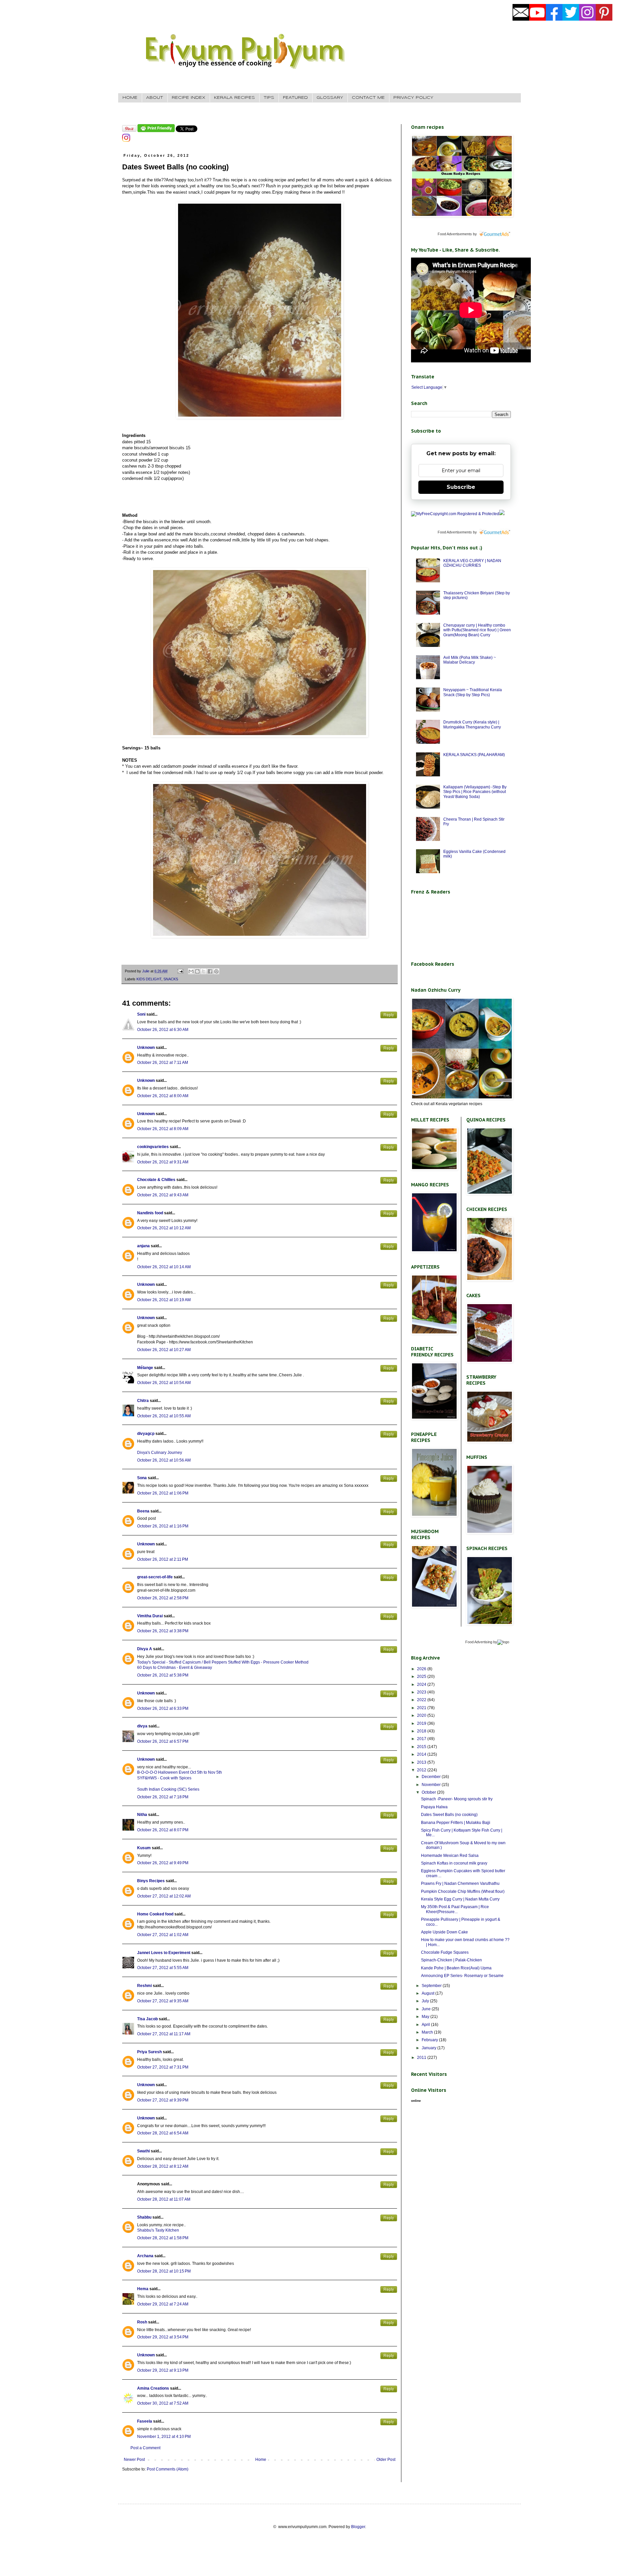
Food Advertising (479, 1642)
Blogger (358, 2527)
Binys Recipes (151, 1881)
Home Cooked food (155, 1914)
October (429, 1792)
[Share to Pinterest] (216, 971)
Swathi (143, 2151)
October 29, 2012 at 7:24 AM (163, 2304)
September (432, 1986)
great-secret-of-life (155, 1577)
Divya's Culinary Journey (160, 1453)
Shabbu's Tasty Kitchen (158, 2230)
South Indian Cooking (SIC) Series (168, 1789)
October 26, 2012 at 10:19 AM (164, 1300)
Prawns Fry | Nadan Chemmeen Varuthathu (460, 1883)
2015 (422, 1747)
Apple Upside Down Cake (444, 1932)
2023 (422, 1692)
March (428, 2032)
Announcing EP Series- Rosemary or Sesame (462, 1976)
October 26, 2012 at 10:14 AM (164, 1267)
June (427, 2009)
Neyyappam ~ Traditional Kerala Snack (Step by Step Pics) (473, 692)
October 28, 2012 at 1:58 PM (163, 2238)
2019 (422, 1723)
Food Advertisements (455, 234)
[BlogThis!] (197, 971)
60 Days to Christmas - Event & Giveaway (175, 1668)
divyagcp (146, 1434)
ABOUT (155, 98)
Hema (143, 2289)
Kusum (144, 1848)
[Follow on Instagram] (126, 140)
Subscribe (461, 487)
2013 (422, 1762)
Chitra (143, 1401)
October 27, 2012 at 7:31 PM (163, 2067)
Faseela (145, 2421)
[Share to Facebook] (210, 971)
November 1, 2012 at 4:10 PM (164, 2437)
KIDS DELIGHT (149, 979)
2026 (422, 1669)
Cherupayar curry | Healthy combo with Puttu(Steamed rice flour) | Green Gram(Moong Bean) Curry (477, 630)
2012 (422, 1770)
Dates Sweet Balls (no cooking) (449, 1815)
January (429, 2048)
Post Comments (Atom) (168, 2469)
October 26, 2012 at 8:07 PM (163, 1830)
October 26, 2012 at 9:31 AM (163, 1162)
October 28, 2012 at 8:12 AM (163, 2166)
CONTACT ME (368, 98)
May (426, 2017)
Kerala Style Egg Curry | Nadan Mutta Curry (460, 1899)
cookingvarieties (153, 1147)
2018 (422, 1731)
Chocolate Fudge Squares (445, 1952)
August (428, 1993)
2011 (422, 2058)
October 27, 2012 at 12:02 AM (164, 1896)
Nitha (142, 1815)
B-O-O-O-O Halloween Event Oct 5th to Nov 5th (180, 1772)
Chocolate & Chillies (156, 1180)
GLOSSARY (330, 98)
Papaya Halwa (434, 1807)
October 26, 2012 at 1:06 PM (163, 1493)
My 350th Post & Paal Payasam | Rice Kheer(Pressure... (455, 1909)
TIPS (269, 98)
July (426, 2001)
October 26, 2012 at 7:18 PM (163, 1797)
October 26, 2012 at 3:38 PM (163, 1631)
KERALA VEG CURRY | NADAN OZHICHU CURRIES (472, 563)
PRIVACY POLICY (413, 98)
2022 (422, 1700)
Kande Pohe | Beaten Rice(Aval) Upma (456, 1968)
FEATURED (295, 98)
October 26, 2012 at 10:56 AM (164, 1460)
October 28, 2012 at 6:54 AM (163, 2133)
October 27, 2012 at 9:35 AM (163, 2001)
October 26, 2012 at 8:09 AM (163, 1129)
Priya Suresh (149, 2052)
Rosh (142, 2322)
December (432, 1777)
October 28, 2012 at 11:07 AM (164, 2199)
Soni (141, 1014)
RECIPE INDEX (189, 98)
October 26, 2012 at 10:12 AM (164, 1228)
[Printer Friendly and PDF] (156, 131)
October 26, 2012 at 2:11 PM (163, 1559)
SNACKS (171, 979)
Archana (145, 2256)
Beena (143, 1511)
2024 (422, 1684)
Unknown (146, 1048)
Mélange (145, 1368)
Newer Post (134, 2460)
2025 (422, 1677)
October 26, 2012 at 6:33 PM (163, 1708)
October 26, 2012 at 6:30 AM (163, 1030)
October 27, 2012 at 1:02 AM (163, 1935)
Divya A (145, 1649)
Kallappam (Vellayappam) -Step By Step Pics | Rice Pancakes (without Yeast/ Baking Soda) (475, 792)
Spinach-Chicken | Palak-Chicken (451, 1960)
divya (142, 1726)
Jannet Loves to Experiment (164, 1953)
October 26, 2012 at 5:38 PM (163, 1675)
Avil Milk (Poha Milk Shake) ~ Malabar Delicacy (470, 660)
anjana (143, 1246)
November (432, 1785)
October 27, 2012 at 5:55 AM (163, 1968)
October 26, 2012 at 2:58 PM (163, 1598)
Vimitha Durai (150, 1616)
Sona (142, 1478)
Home (261, 2460)
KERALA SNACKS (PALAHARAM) (474, 755)
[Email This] (191, 971)
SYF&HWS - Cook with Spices (164, 1778)
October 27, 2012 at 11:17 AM (164, 2034)
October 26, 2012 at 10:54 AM (164, 1383)
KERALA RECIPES (234, 98)
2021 (422, 1708)
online (416, 2101)
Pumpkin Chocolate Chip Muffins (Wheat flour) (463, 1891)
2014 (422, 1754)
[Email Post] (180, 971)
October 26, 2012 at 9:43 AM (163, 1195)
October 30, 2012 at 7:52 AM (163, 2403)
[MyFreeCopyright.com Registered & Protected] (455, 514)
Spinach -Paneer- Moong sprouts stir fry (457, 1799)
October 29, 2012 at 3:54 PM (163, 2337)
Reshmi (144, 1986)
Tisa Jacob (147, 2019)
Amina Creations (153, 2388)
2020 (422, 1715)
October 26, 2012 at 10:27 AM (164, 1350)
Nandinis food (150, 1213)
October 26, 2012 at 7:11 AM (163, 1063)
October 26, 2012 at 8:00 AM (163, 1096)
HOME (130, 98)
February (430, 2040)
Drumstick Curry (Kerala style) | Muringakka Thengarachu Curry (472, 724)
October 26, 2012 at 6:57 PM (163, 1741)
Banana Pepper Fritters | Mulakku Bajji (456, 1823)
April (426, 2025)
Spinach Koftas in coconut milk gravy (454, 1863)
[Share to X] (204, 971)
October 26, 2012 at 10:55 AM (164, 1416)
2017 (422, 1739)
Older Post (386, 2460)
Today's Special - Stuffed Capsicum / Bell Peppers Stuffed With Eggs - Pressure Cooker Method (223, 1662)
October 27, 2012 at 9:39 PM (163, 2100)
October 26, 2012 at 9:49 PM (163, 1863)
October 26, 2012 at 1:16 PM (163, 1526)
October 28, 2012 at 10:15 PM (164, 2271)
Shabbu (144, 2217)
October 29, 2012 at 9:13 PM (163, 2370)
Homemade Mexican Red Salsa (450, 1856)
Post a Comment (145, 2448)
